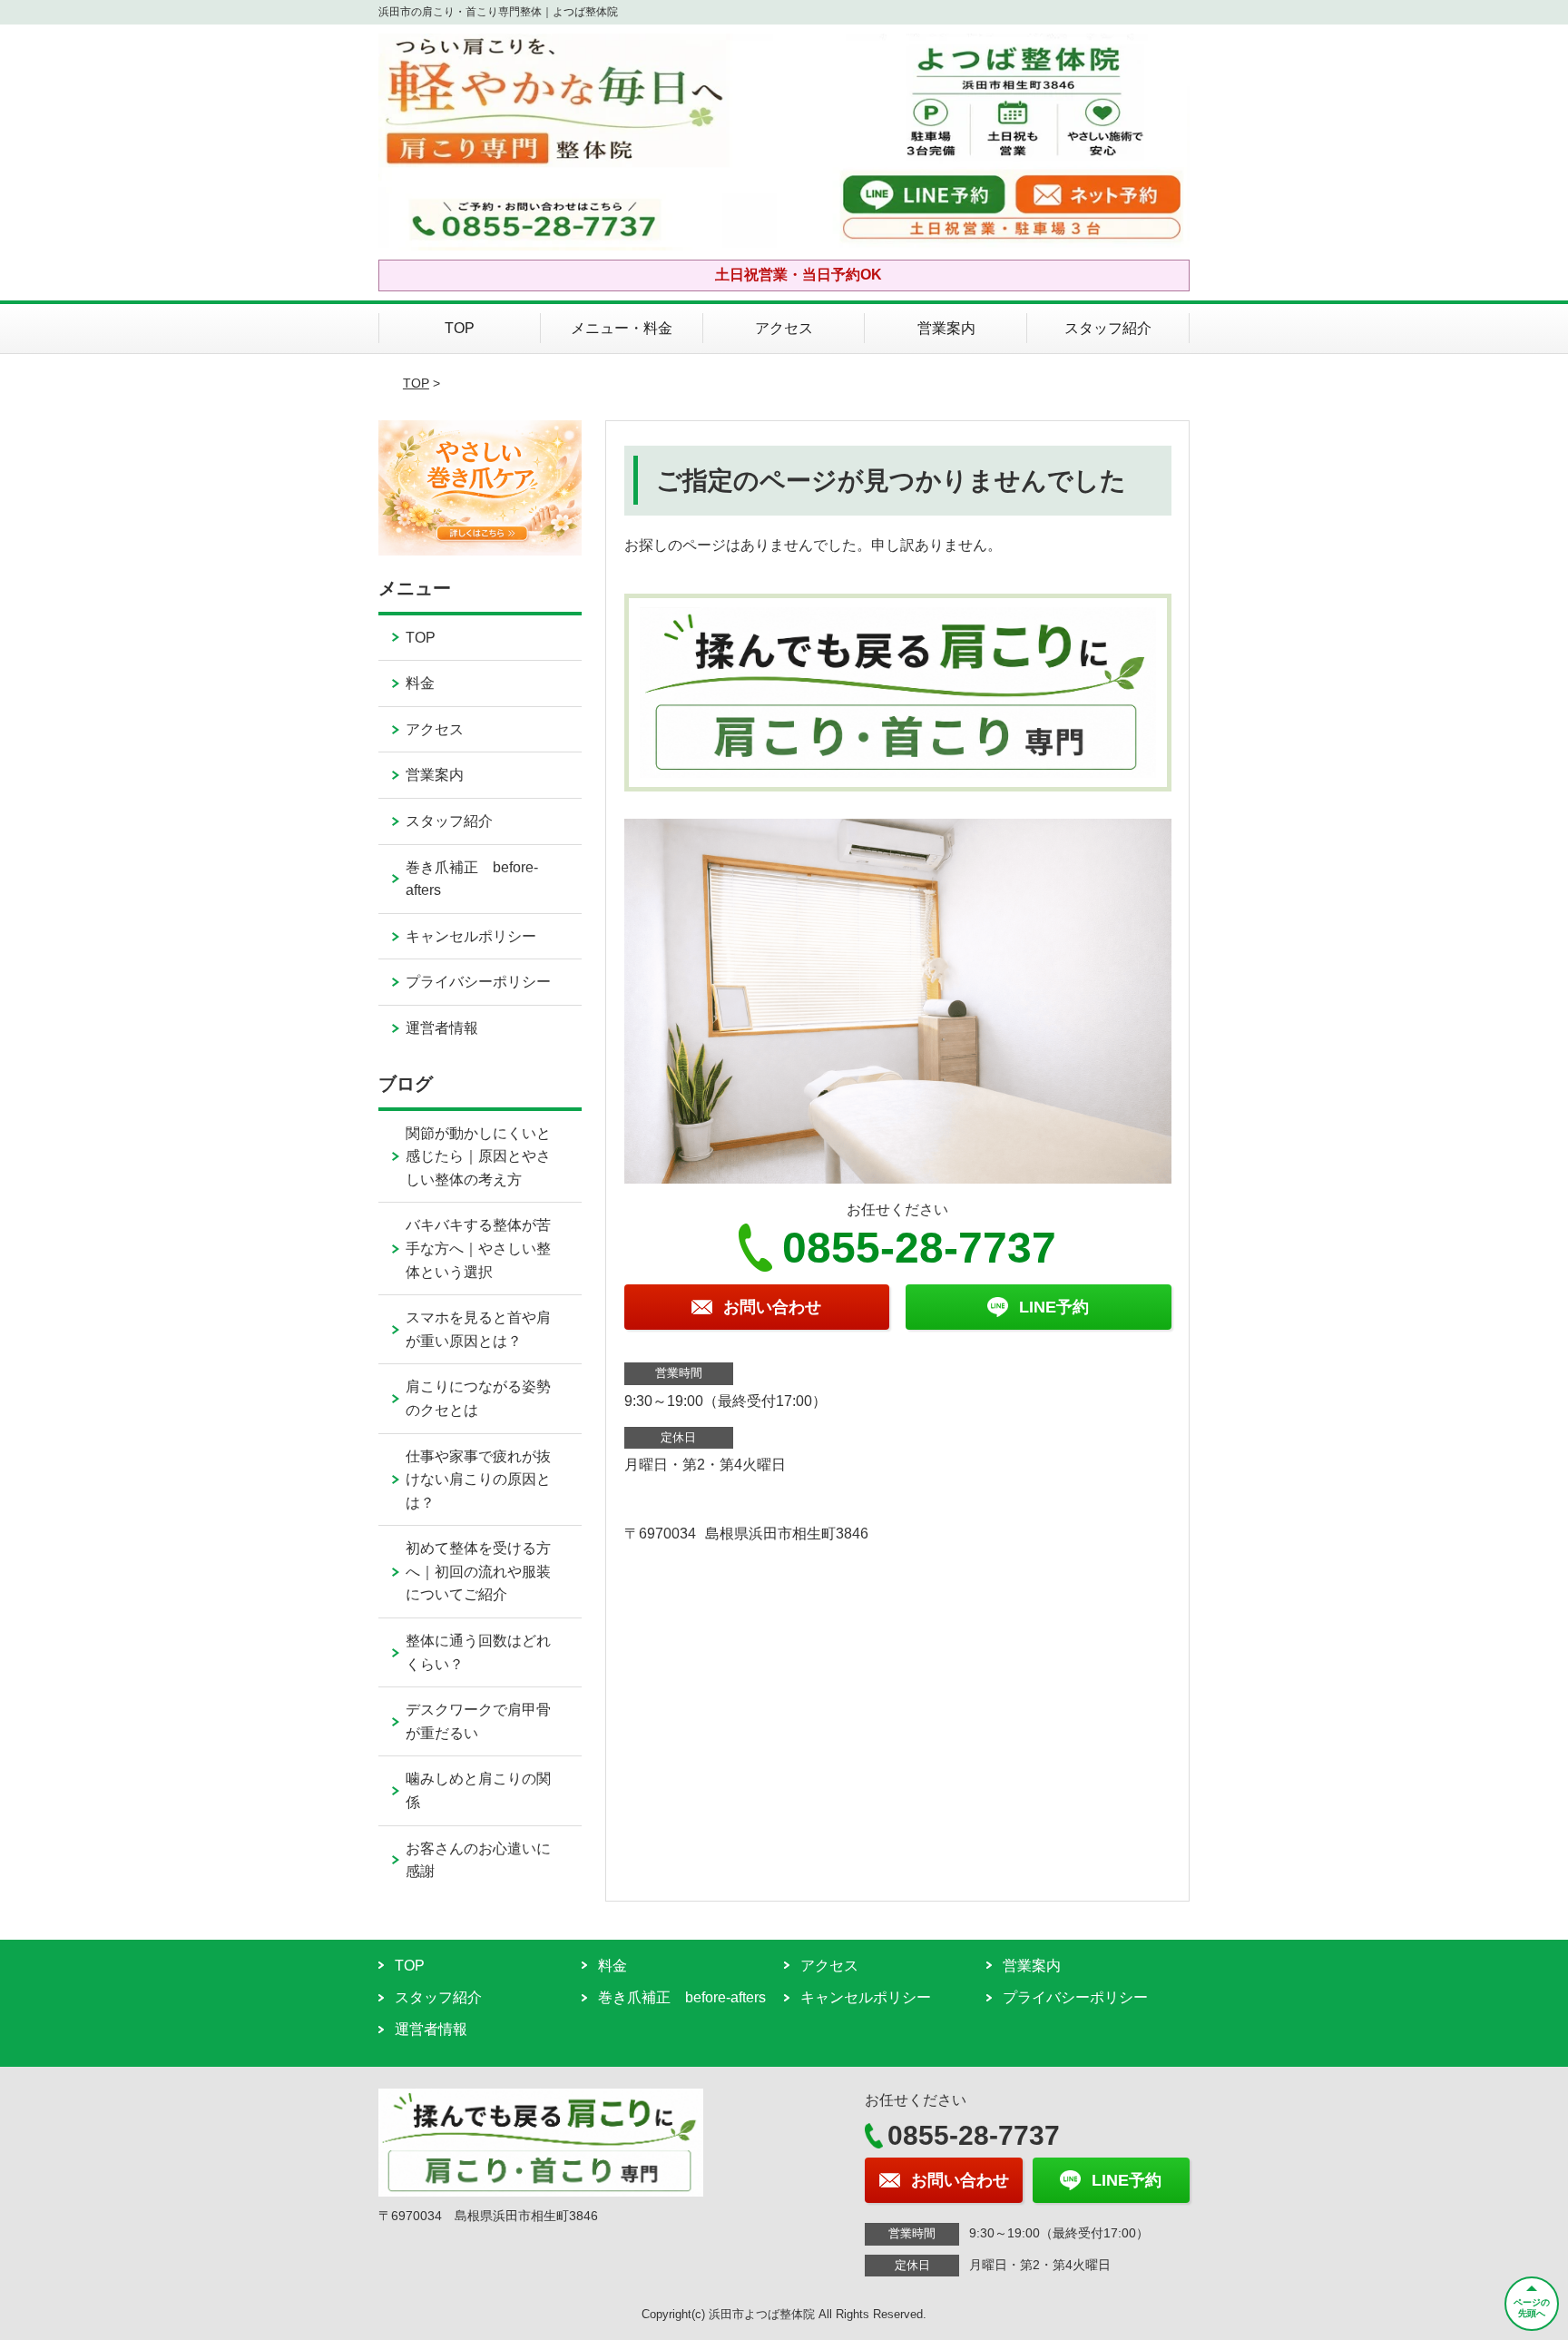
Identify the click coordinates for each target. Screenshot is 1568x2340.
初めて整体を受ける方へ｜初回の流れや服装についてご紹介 (478, 1571)
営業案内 (946, 328)
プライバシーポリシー (478, 982)
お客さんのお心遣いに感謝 (478, 1860)
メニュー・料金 (622, 328)
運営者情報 (442, 1028)
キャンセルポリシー (471, 936)
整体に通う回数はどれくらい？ (478, 1652)
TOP (460, 328)
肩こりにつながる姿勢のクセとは (478, 1398)
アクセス (784, 328)
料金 (420, 683)
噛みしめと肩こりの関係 (478, 1790)
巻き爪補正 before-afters (472, 879)
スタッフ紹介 (1108, 328)
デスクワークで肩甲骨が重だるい (478, 1721)
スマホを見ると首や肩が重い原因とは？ (478, 1329)
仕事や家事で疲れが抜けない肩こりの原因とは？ (478, 1480)
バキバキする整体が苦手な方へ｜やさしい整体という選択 (478, 1248)
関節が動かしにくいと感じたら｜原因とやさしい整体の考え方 (478, 1156)
